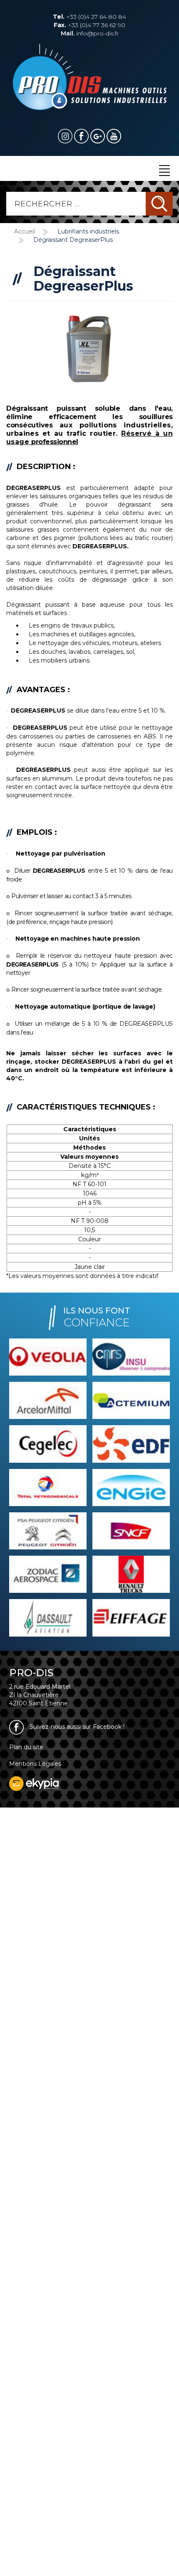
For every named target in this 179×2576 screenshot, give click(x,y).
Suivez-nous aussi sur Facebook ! (76, 1727)
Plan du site (26, 1747)
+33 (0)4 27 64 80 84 (89, 17)
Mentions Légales (35, 1764)
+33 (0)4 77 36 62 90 (89, 25)
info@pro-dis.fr (90, 33)
